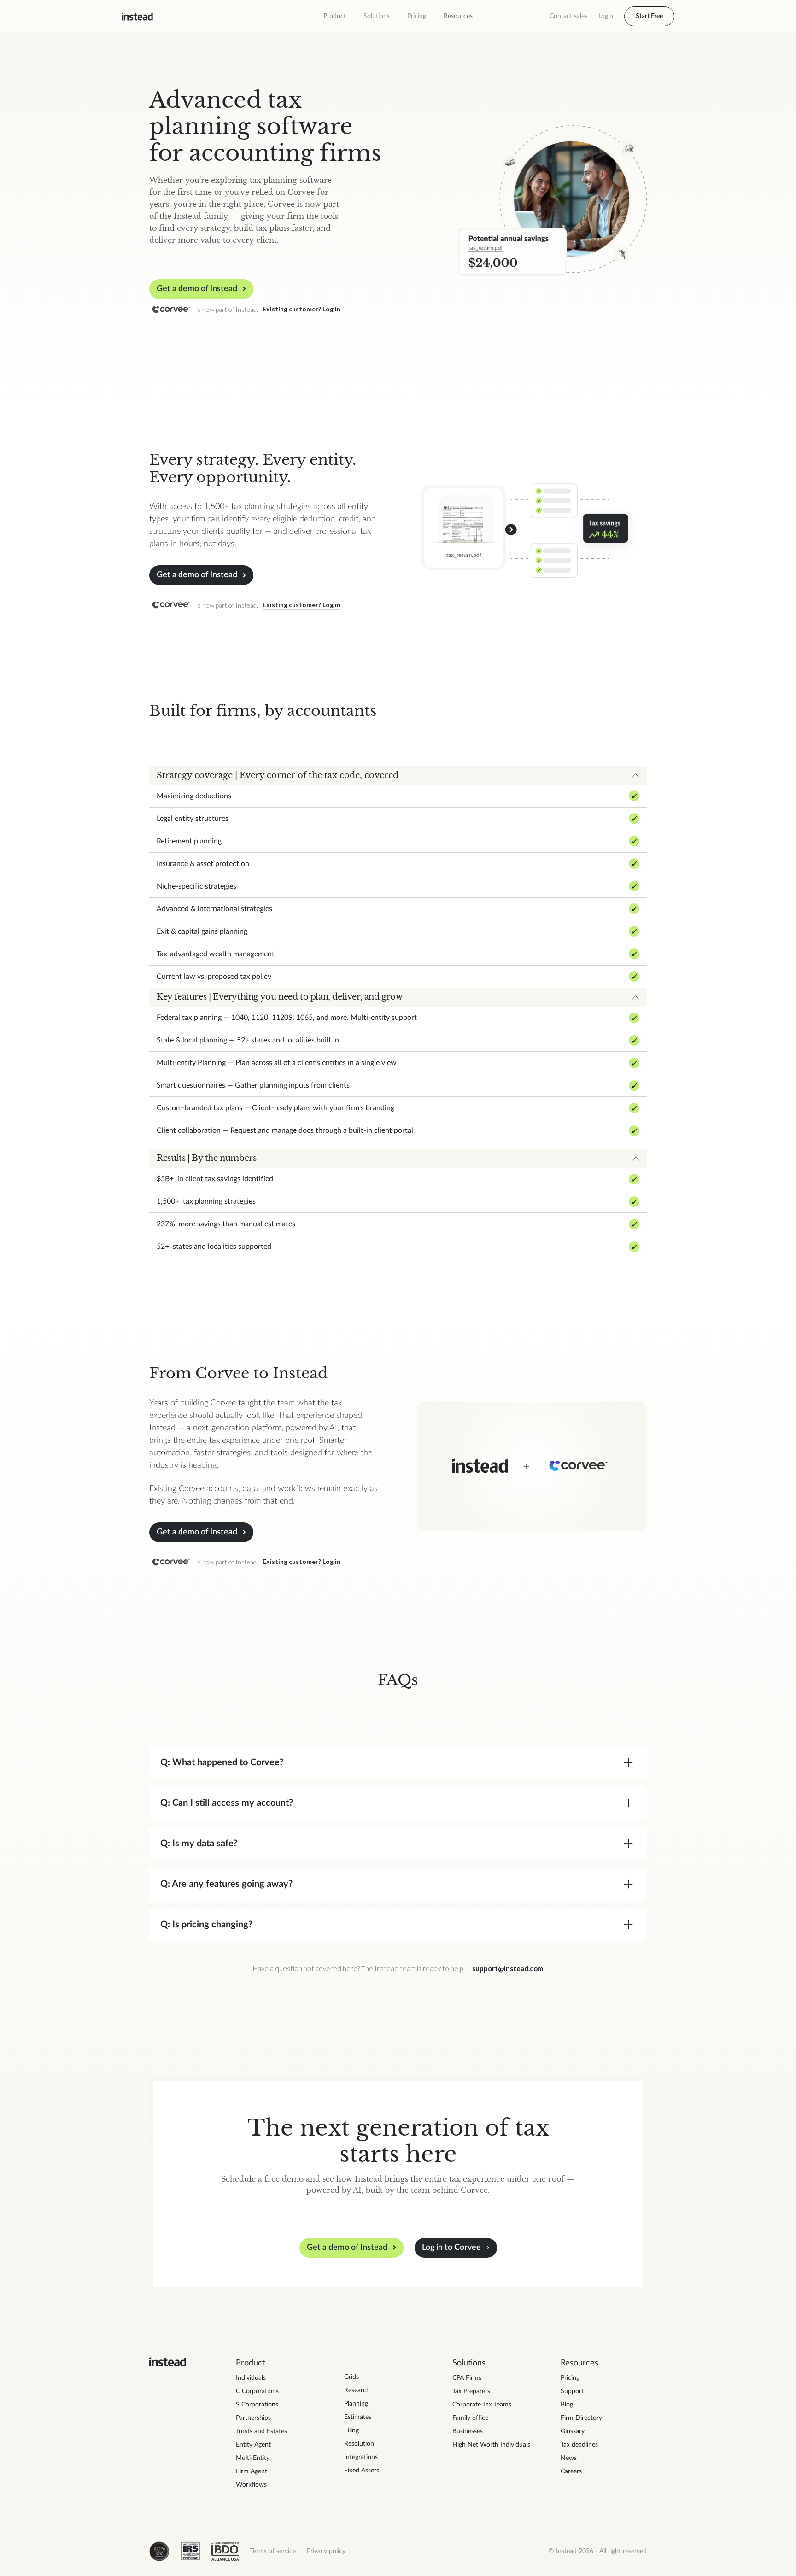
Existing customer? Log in (301, 309)
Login (606, 16)
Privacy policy (326, 2551)
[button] (335, 16)
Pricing (417, 16)
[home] (137, 17)
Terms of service (273, 2551)
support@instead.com (508, 1968)
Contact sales (568, 16)
